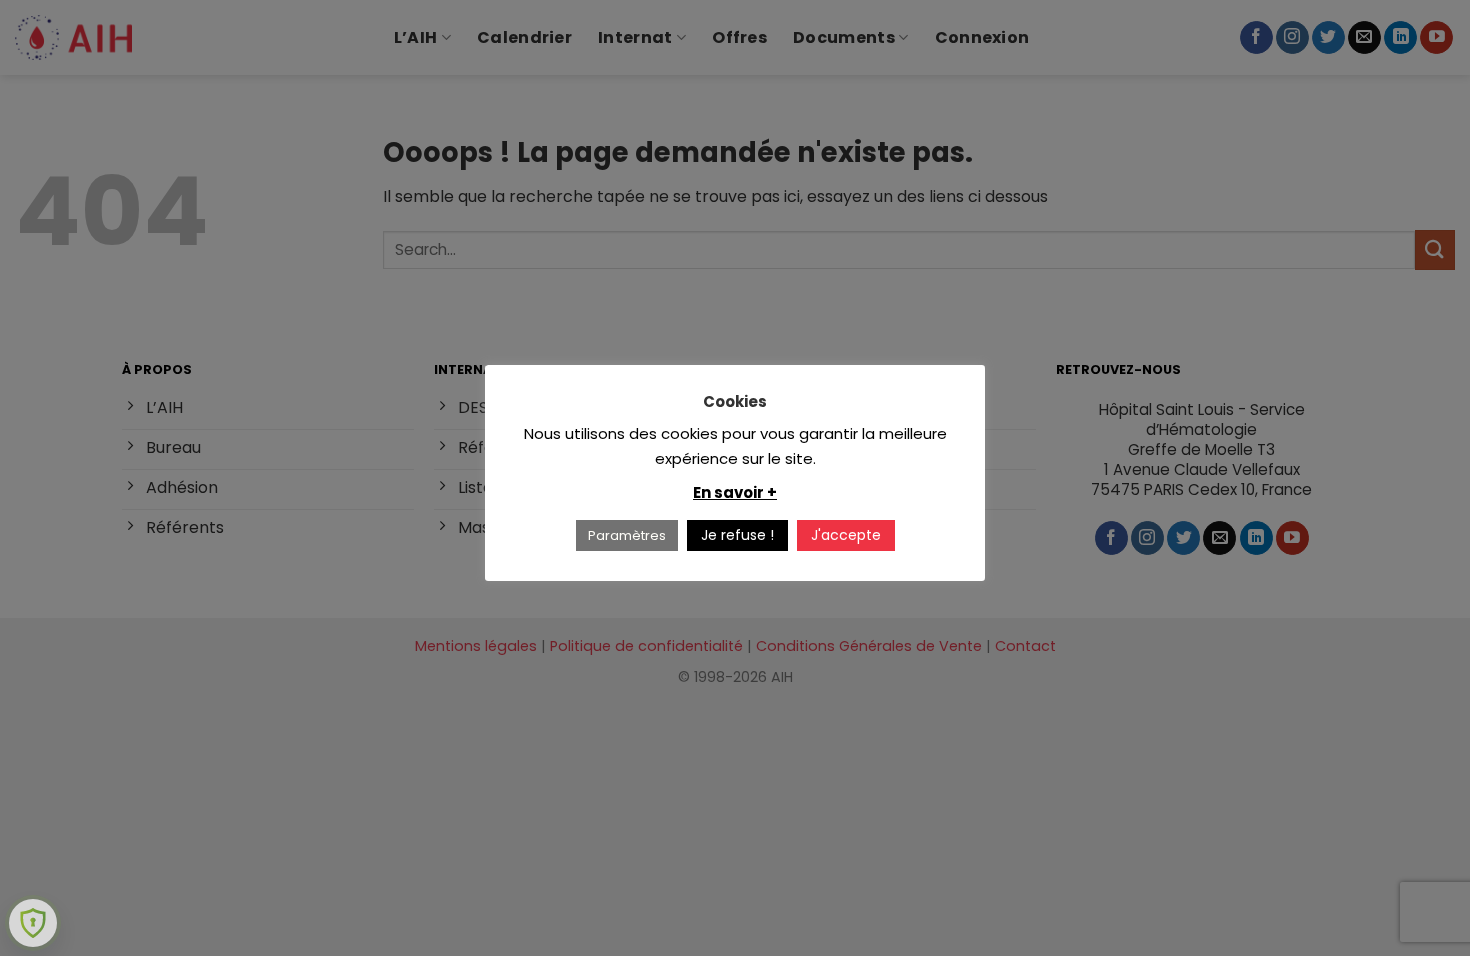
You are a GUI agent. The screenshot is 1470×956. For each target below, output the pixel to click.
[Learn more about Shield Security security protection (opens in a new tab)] (33, 923)
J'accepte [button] (846, 535)
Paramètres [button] (627, 535)
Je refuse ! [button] (737, 535)
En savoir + (735, 492)
